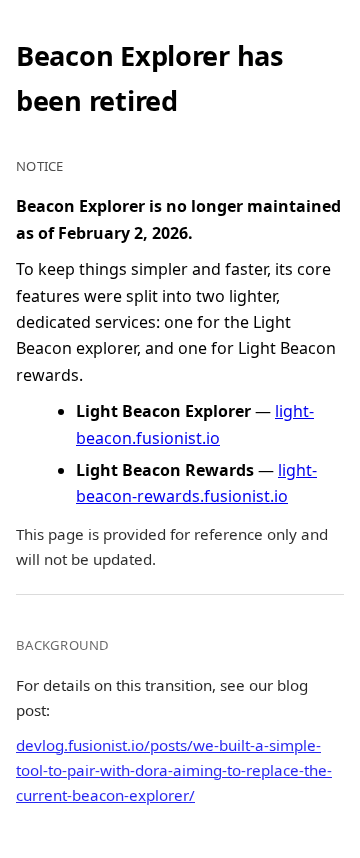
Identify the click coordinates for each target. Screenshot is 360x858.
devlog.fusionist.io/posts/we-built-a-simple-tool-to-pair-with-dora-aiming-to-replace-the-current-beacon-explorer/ (174, 770)
